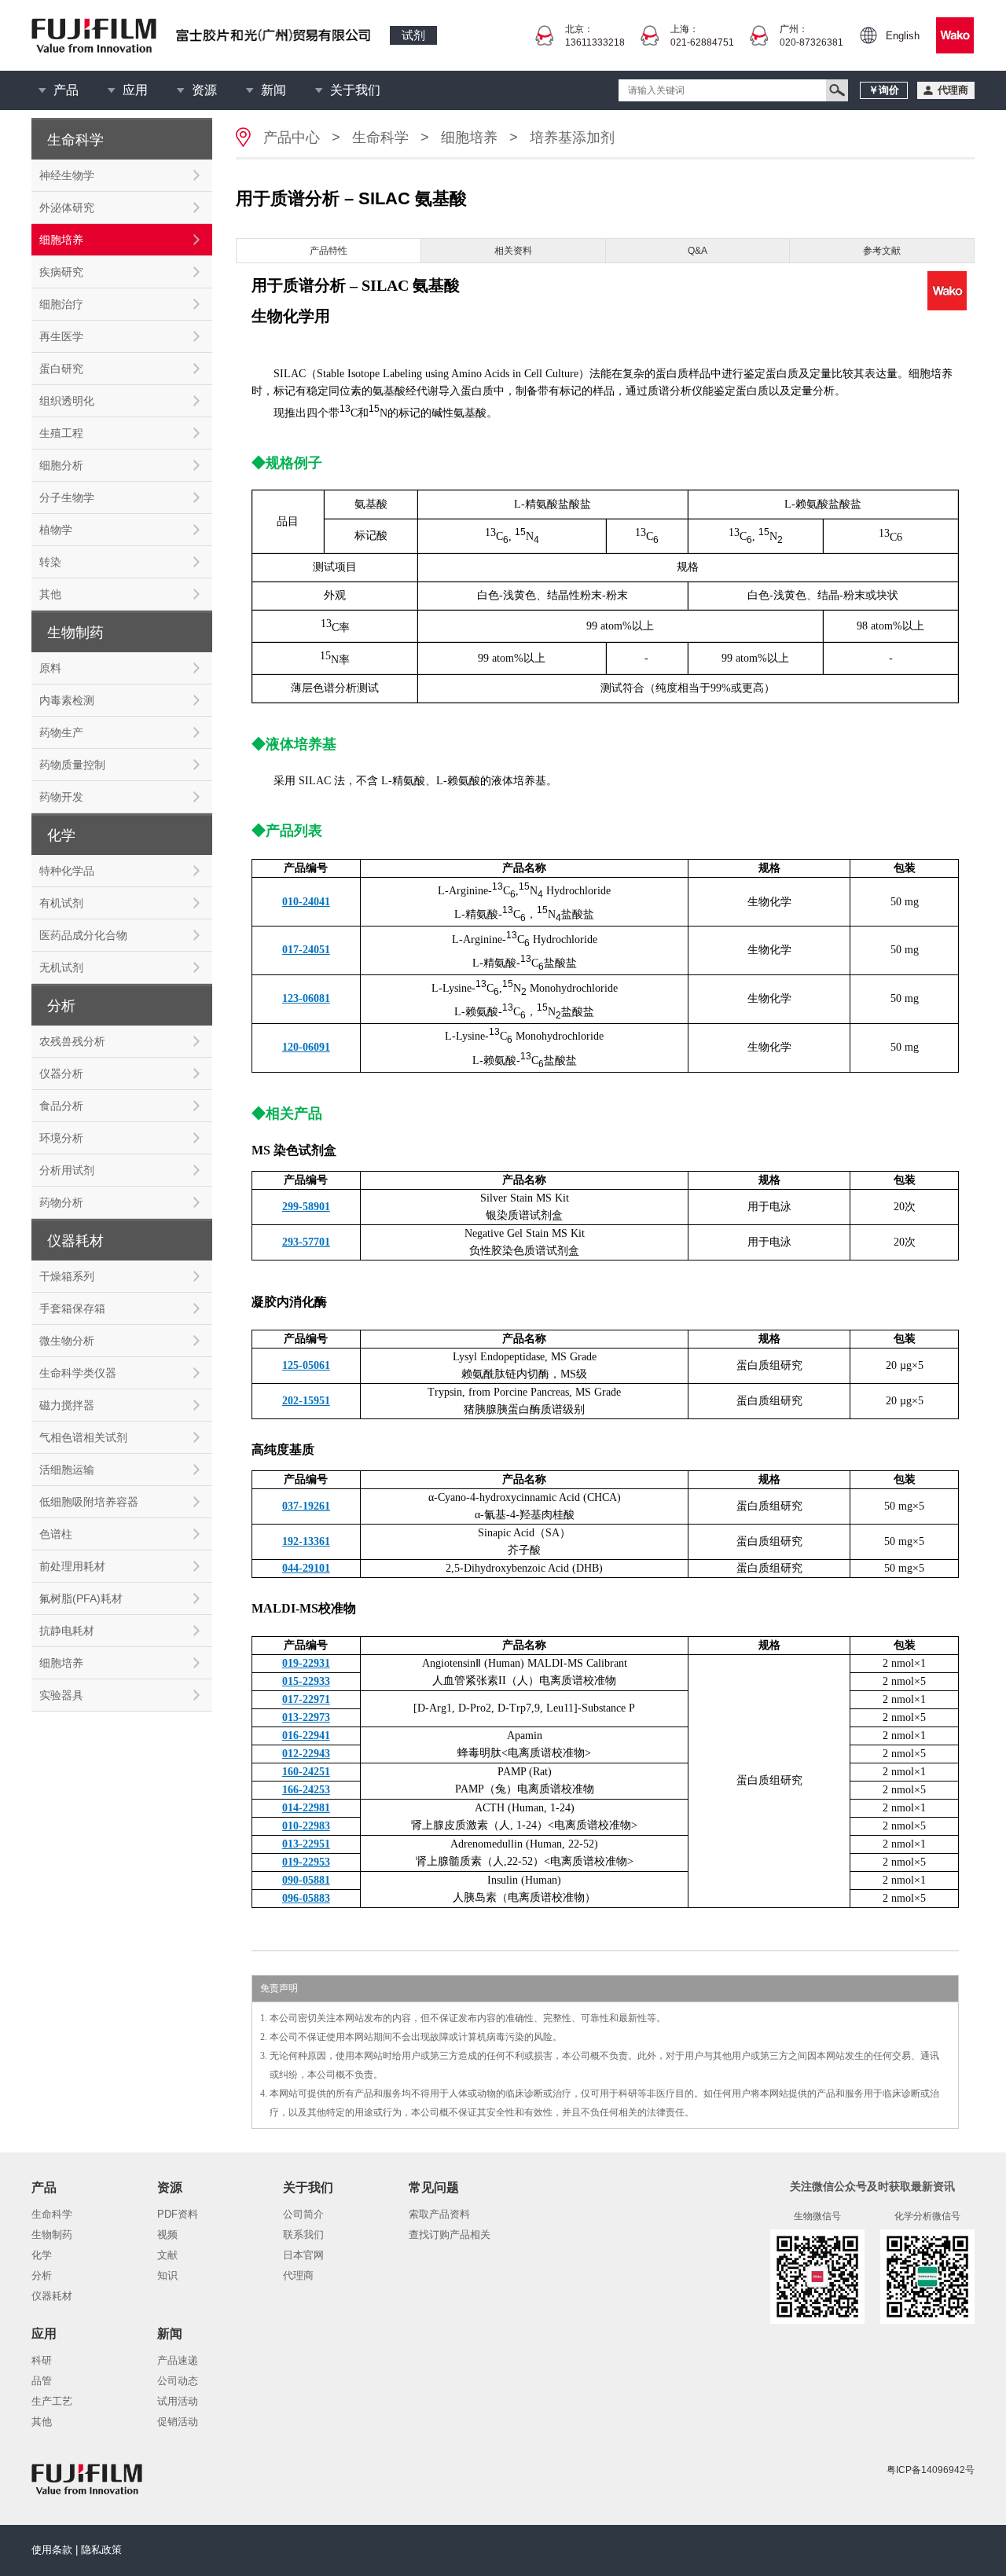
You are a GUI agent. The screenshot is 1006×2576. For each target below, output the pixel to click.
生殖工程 (61, 433)
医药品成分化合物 (83, 935)
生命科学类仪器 (78, 1373)
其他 (50, 594)
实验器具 (61, 1695)
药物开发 (61, 797)
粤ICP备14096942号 (931, 2470)
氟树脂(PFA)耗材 (81, 1598)
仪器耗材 (52, 2296)
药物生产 (61, 732)
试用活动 (178, 2401)
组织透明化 (67, 401)
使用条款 (52, 2550)
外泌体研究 (67, 207)
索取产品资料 (439, 2214)
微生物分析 (67, 1341)
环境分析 (61, 1138)
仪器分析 (61, 1073)
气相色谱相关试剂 (83, 1437)
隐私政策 (101, 2550)
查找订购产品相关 (450, 2235)
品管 (42, 2381)
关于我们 (355, 90)
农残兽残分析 (72, 1041)
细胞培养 (61, 240)
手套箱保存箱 (72, 1308)
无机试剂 (61, 967)
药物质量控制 (72, 765)
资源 (204, 90)
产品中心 (292, 138)
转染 (50, 562)
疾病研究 (61, 272)
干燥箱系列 (67, 1276)
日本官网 (303, 2255)
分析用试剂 (67, 1170)
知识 (167, 2275)
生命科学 (380, 138)
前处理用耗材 (72, 1566)
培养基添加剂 (572, 138)
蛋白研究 (61, 369)
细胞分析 (61, 465)
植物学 (56, 530)
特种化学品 (67, 871)
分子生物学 (67, 497)
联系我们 (303, 2235)
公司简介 (303, 2214)
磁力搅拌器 (67, 1405)
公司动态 (178, 2381)
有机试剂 (61, 903)
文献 (167, 2255)
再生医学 (61, 336)
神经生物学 (67, 175)
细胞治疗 (61, 304)
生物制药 (52, 2235)
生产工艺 (52, 2401)
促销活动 (178, 2422)
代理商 (298, 2275)
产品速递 (178, 2360)
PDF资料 (178, 2214)
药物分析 (61, 1202)
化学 (42, 2255)
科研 (42, 2360)
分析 (42, 2275)
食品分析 (61, 1106)
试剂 (413, 35)
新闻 (274, 90)
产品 (66, 90)
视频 (167, 2235)
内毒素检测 (67, 700)
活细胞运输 (67, 1470)
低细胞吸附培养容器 (89, 1502)
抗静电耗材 (67, 1631)
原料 (50, 668)
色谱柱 (56, 1534)
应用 (135, 90)
